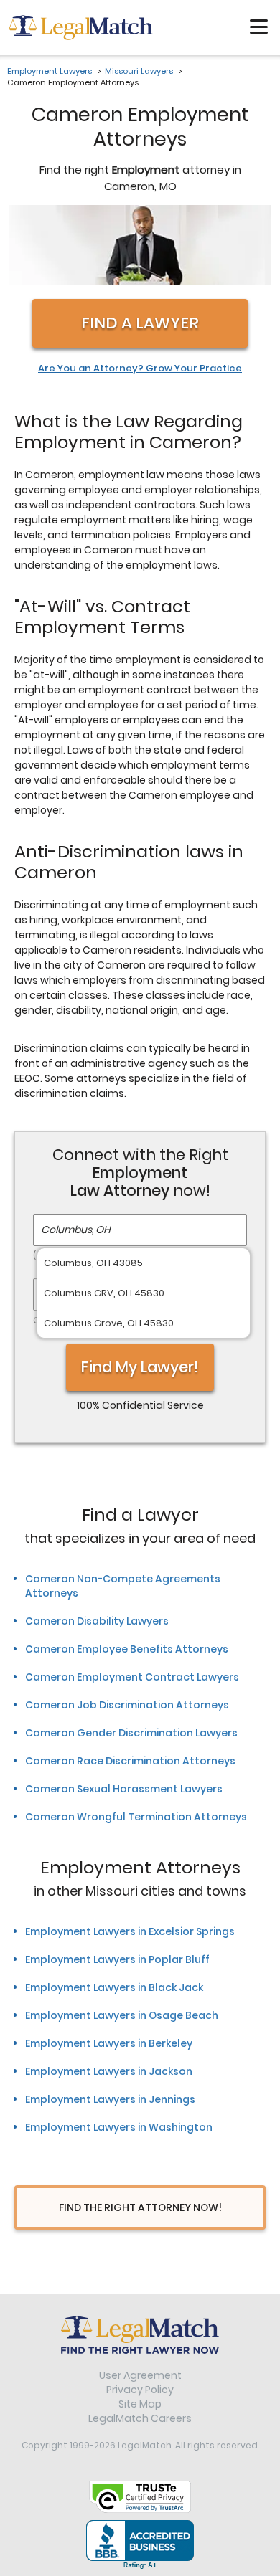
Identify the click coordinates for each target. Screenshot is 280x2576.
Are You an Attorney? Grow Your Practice (140, 369)
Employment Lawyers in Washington (119, 2127)
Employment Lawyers (50, 71)
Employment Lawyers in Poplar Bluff (117, 1959)
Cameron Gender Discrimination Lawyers (131, 1733)
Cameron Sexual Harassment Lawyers (124, 1789)
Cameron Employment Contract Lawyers (132, 1677)
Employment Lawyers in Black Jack (114, 1987)
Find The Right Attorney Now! (140, 2207)
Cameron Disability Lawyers (97, 1621)
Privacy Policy (140, 2390)
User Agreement (140, 2375)
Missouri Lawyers (139, 71)
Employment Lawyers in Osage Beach (122, 2015)
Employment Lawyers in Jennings (110, 2099)
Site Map (140, 2404)
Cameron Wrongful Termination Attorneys (136, 1817)
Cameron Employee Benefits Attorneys (127, 1649)
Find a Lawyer (140, 323)
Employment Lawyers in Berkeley (109, 2043)
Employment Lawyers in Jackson (109, 2071)
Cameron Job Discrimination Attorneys (127, 1705)
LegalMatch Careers (140, 2418)
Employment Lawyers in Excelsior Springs (130, 1931)
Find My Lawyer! (140, 1367)
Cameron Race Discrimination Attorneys (130, 1761)
